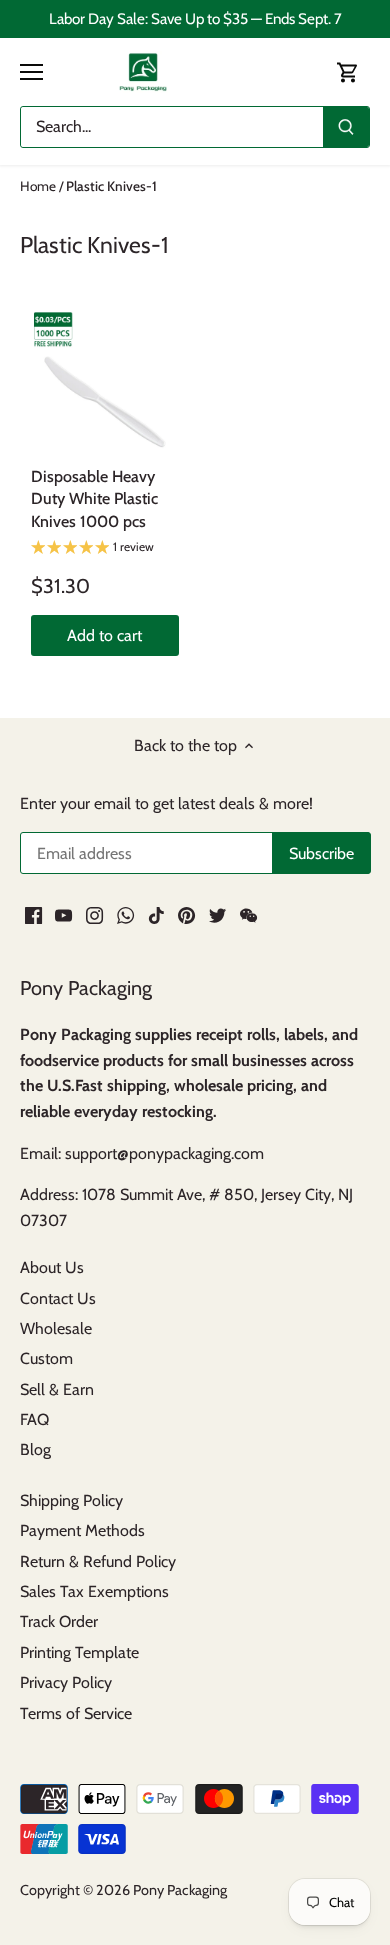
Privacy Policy (66, 1682)
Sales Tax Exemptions (94, 1591)
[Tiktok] (156, 915)
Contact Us (58, 1298)
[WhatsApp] (125, 915)
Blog (35, 1449)
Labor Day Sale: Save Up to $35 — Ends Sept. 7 (195, 18)
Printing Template (79, 1652)
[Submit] (346, 127)
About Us (52, 1267)
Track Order (59, 1621)
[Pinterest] (186, 915)
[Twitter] (217, 915)
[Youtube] (63, 915)
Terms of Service (76, 1713)
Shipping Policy (71, 1500)
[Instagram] (94, 915)
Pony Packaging (180, 1890)
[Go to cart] (348, 71)
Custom (46, 1358)
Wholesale (56, 1328)
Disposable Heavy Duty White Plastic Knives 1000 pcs (94, 499)
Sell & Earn (57, 1389)
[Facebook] (33, 915)
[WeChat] (248, 915)
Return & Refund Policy (98, 1561)
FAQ (34, 1419)
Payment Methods (82, 1530)
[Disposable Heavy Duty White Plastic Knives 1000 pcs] (105, 383)
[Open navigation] (31, 72)
